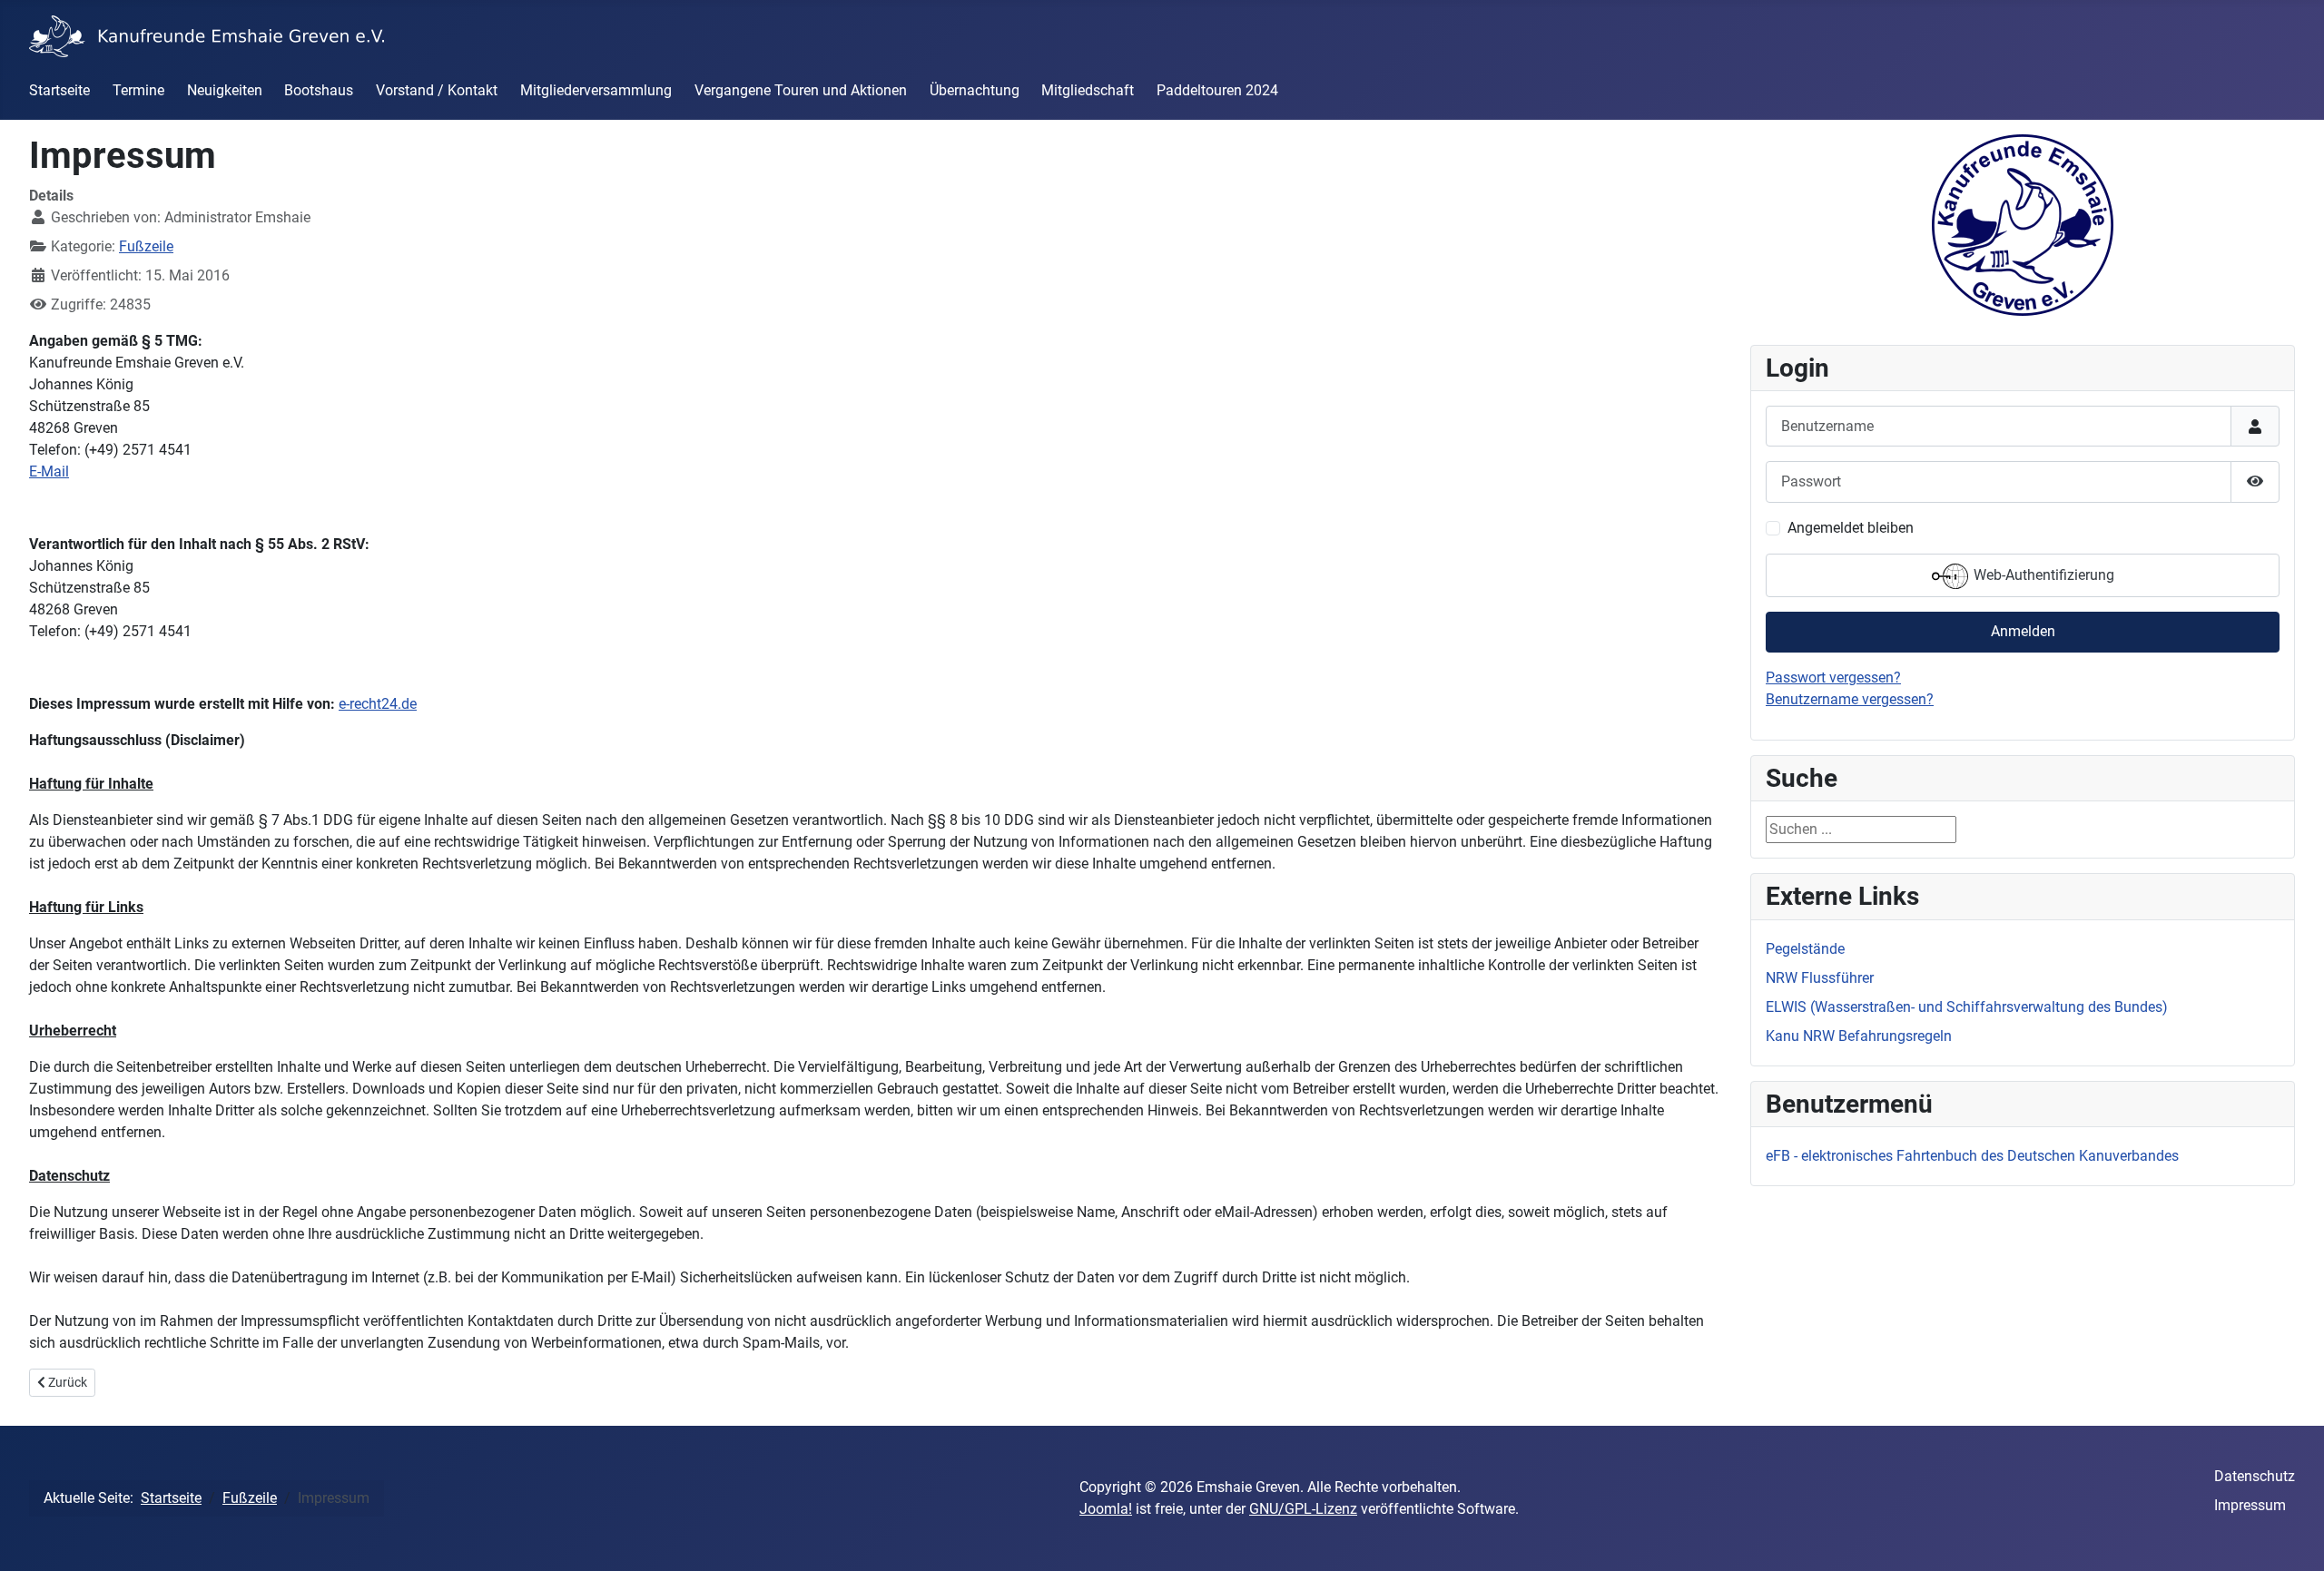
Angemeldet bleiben (1851, 528)
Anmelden (2023, 631)
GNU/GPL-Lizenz (1303, 1509)
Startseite (59, 90)
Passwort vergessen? (1833, 677)
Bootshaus (319, 90)
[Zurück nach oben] (2292, 1537)
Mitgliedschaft (1088, 90)
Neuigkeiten (225, 90)
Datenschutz (2255, 1476)
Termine (138, 90)
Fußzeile (146, 246)
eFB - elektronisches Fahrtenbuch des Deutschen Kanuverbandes (1972, 1156)
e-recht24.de (378, 704)
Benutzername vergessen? (1850, 699)
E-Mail (49, 471)
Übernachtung (975, 90)
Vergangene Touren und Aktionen (801, 90)
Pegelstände (1805, 949)
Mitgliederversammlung (596, 90)
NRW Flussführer (1820, 978)
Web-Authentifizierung (2042, 575)
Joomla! (1106, 1509)
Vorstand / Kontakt (437, 90)
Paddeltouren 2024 (1217, 90)
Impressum (2250, 1505)
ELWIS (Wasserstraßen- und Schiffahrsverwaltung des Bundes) (1967, 1007)
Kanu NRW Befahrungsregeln (1859, 1036)
